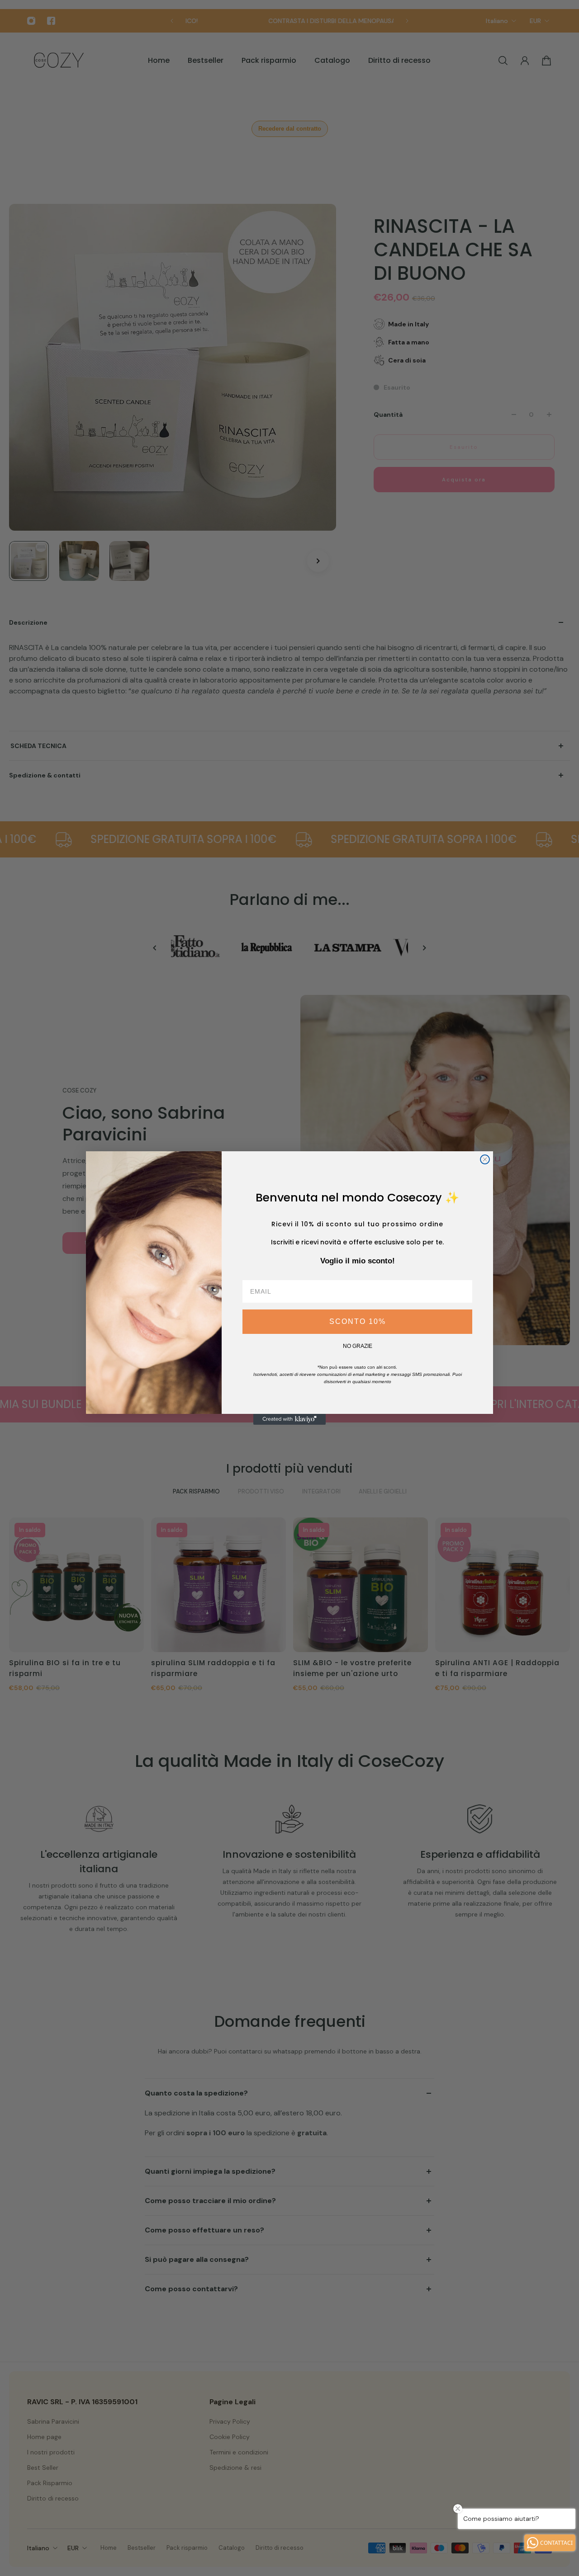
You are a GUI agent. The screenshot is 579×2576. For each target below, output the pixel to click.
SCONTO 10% (358, 1321)
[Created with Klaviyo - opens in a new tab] (289, 1419)
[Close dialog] (485, 1159)
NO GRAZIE (358, 1346)
